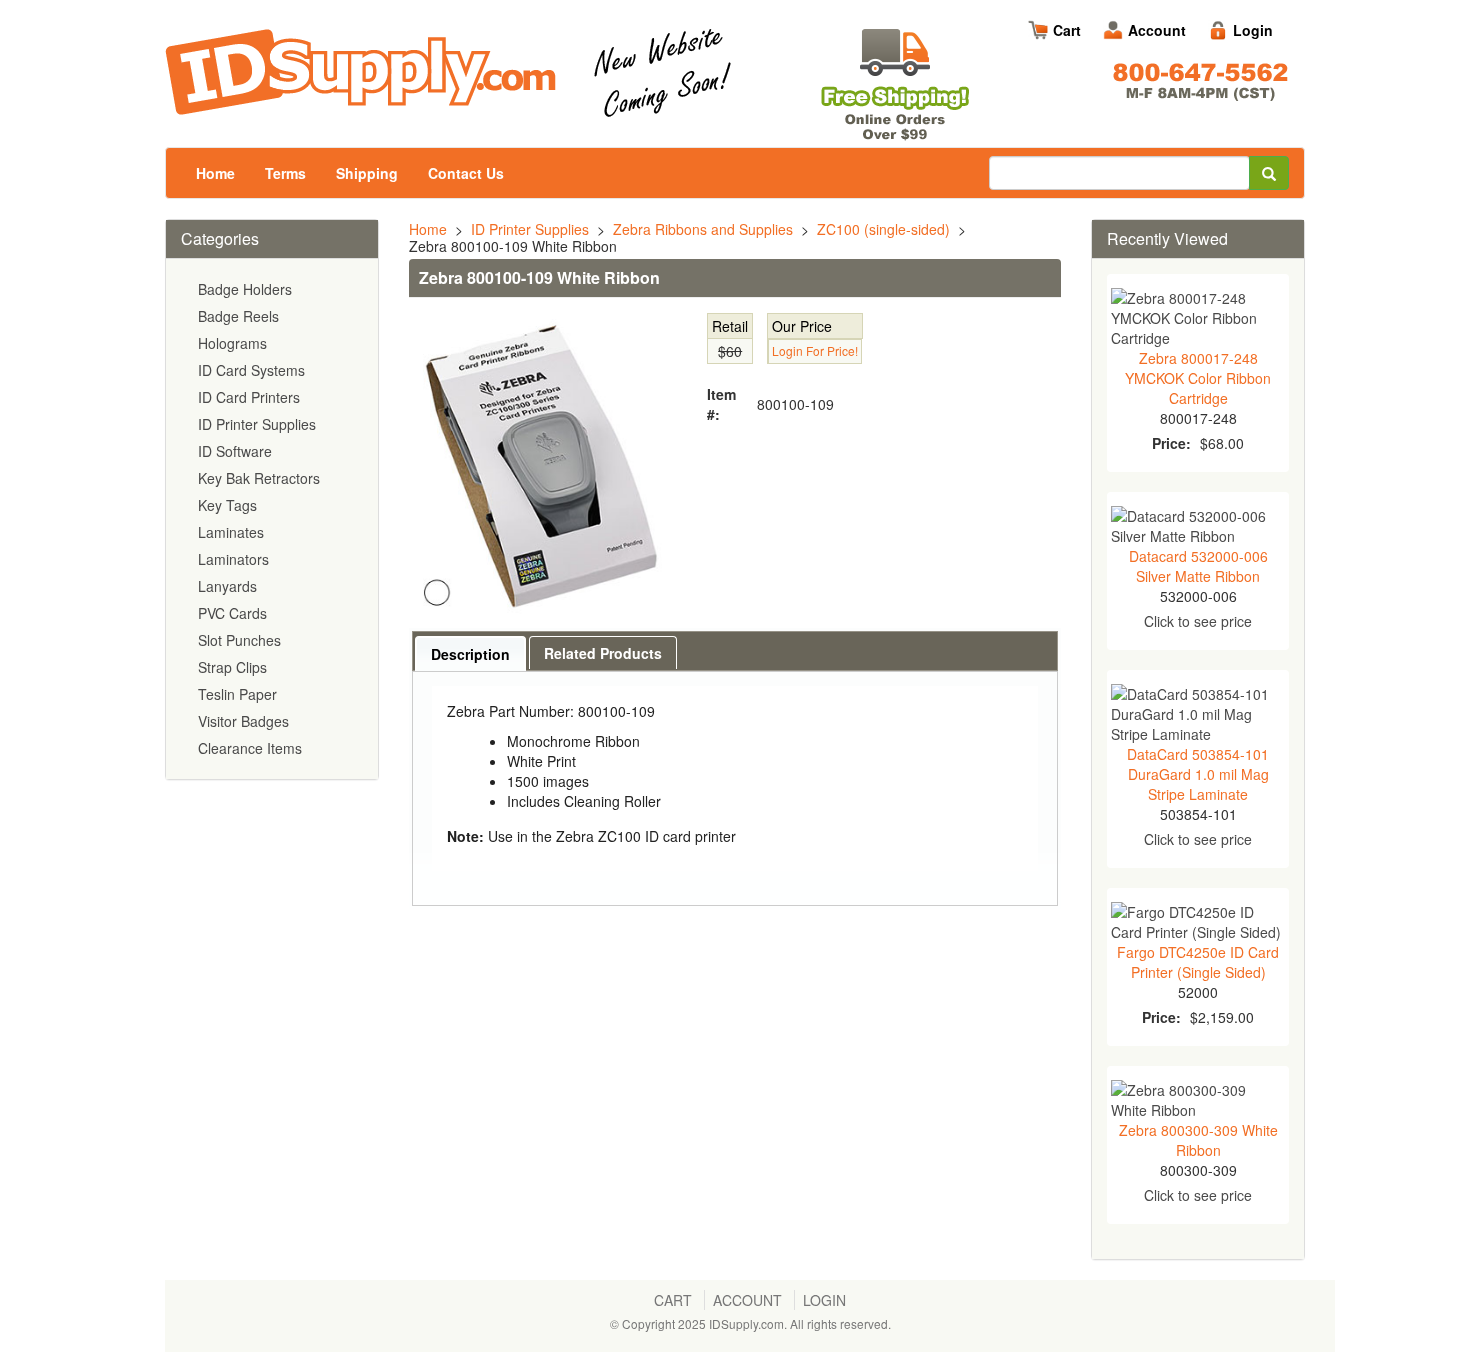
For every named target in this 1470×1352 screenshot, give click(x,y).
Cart (1067, 30)
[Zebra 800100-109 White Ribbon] (540, 465)
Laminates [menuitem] (231, 532)
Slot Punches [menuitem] (239, 640)
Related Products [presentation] (603, 653)
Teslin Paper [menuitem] (237, 694)
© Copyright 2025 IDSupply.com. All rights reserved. (750, 1323)
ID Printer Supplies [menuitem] (257, 424)
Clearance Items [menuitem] (250, 748)
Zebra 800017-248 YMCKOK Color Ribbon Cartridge (1198, 378)
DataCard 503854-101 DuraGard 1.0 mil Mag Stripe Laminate (1198, 774)
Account (1157, 30)
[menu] (272, 519)
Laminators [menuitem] (233, 559)
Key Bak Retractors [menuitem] (259, 478)
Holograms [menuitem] (232, 343)
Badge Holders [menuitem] (245, 289)
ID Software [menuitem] (235, 451)
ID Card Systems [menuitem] (251, 370)
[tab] (470, 653)
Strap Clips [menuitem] (232, 667)
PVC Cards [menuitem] (232, 613)
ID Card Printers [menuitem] (249, 397)
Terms (285, 173)
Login (1253, 30)
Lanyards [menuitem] (227, 586)
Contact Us (466, 173)
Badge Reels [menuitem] (238, 316)
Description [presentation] (470, 654)
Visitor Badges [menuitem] (243, 721)
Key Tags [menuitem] (227, 505)
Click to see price (1198, 621)
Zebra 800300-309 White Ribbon (1198, 1140)
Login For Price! (815, 350)
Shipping (367, 173)
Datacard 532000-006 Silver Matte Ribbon (1198, 566)
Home (215, 173)
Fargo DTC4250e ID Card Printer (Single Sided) (1198, 962)
